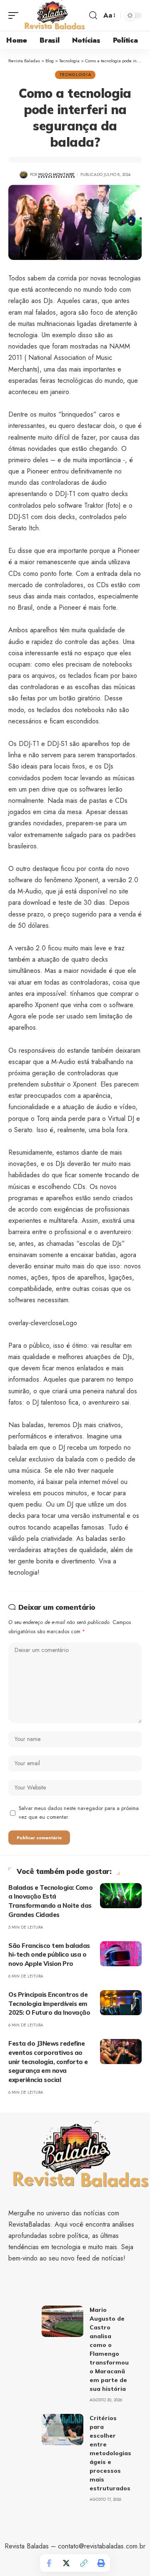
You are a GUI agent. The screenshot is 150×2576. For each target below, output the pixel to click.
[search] (93, 15)
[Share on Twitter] (66, 2563)
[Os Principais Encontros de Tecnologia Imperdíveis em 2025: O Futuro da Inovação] (121, 2003)
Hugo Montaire (56, 174)
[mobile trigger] (15, 15)
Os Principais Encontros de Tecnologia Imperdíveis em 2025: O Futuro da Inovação (49, 2004)
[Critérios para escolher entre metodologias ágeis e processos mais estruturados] (62, 2430)
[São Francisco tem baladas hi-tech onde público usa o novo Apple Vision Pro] (121, 1954)
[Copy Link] (84, 2563)
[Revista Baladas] (55, 15)
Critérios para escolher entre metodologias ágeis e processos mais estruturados (110, 2453)
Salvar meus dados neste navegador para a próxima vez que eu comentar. (79, 1813)
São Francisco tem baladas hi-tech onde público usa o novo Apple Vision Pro (49, 1955)
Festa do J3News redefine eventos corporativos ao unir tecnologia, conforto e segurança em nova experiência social (48, 2062)
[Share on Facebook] (49, 2563)
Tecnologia (75, 75)
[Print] (101, 2563)
